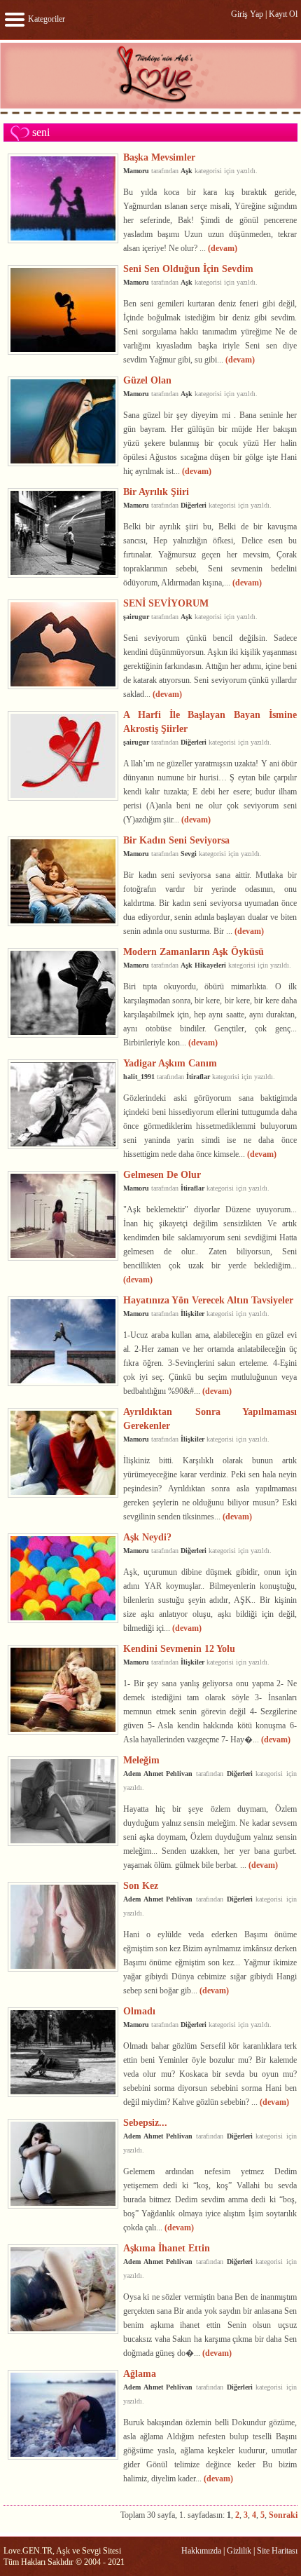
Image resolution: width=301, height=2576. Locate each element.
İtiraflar (198, 1077)
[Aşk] (150, 114)
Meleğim (141, 1760)
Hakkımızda (201, 2551)
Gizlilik (239, 2551)
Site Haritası (277, 2551)
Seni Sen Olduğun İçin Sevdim (188, 269)
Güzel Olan (147, 380)
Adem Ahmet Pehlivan (158, 1774)
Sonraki (283, 2515)
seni (41, 132)
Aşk (187, 171)
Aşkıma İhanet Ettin (167, 2248)
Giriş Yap (247, 14)
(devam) (223, 248)
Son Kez (141, 1885)
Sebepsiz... (145, 2122)
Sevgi (189, 854)
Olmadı (139, 2011)
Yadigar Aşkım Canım (170, 1063)
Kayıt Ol (283, 14)
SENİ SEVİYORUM (166, 603)
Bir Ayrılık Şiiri (156, 492)
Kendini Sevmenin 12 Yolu (179, 1648)
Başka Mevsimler (159, 157)
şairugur (136, 617)
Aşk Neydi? (147, 1537)
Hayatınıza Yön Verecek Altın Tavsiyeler (208, 1300)
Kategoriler (45, 19)
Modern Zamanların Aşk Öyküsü (194, 951)
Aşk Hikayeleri (203, 965)
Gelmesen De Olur (162, 1174)
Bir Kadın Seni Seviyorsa (176, 840)
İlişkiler (192, 1314)
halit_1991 (139, 1077)
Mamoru (136, 171)
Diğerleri (194, 505)
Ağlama (140, 2373)
